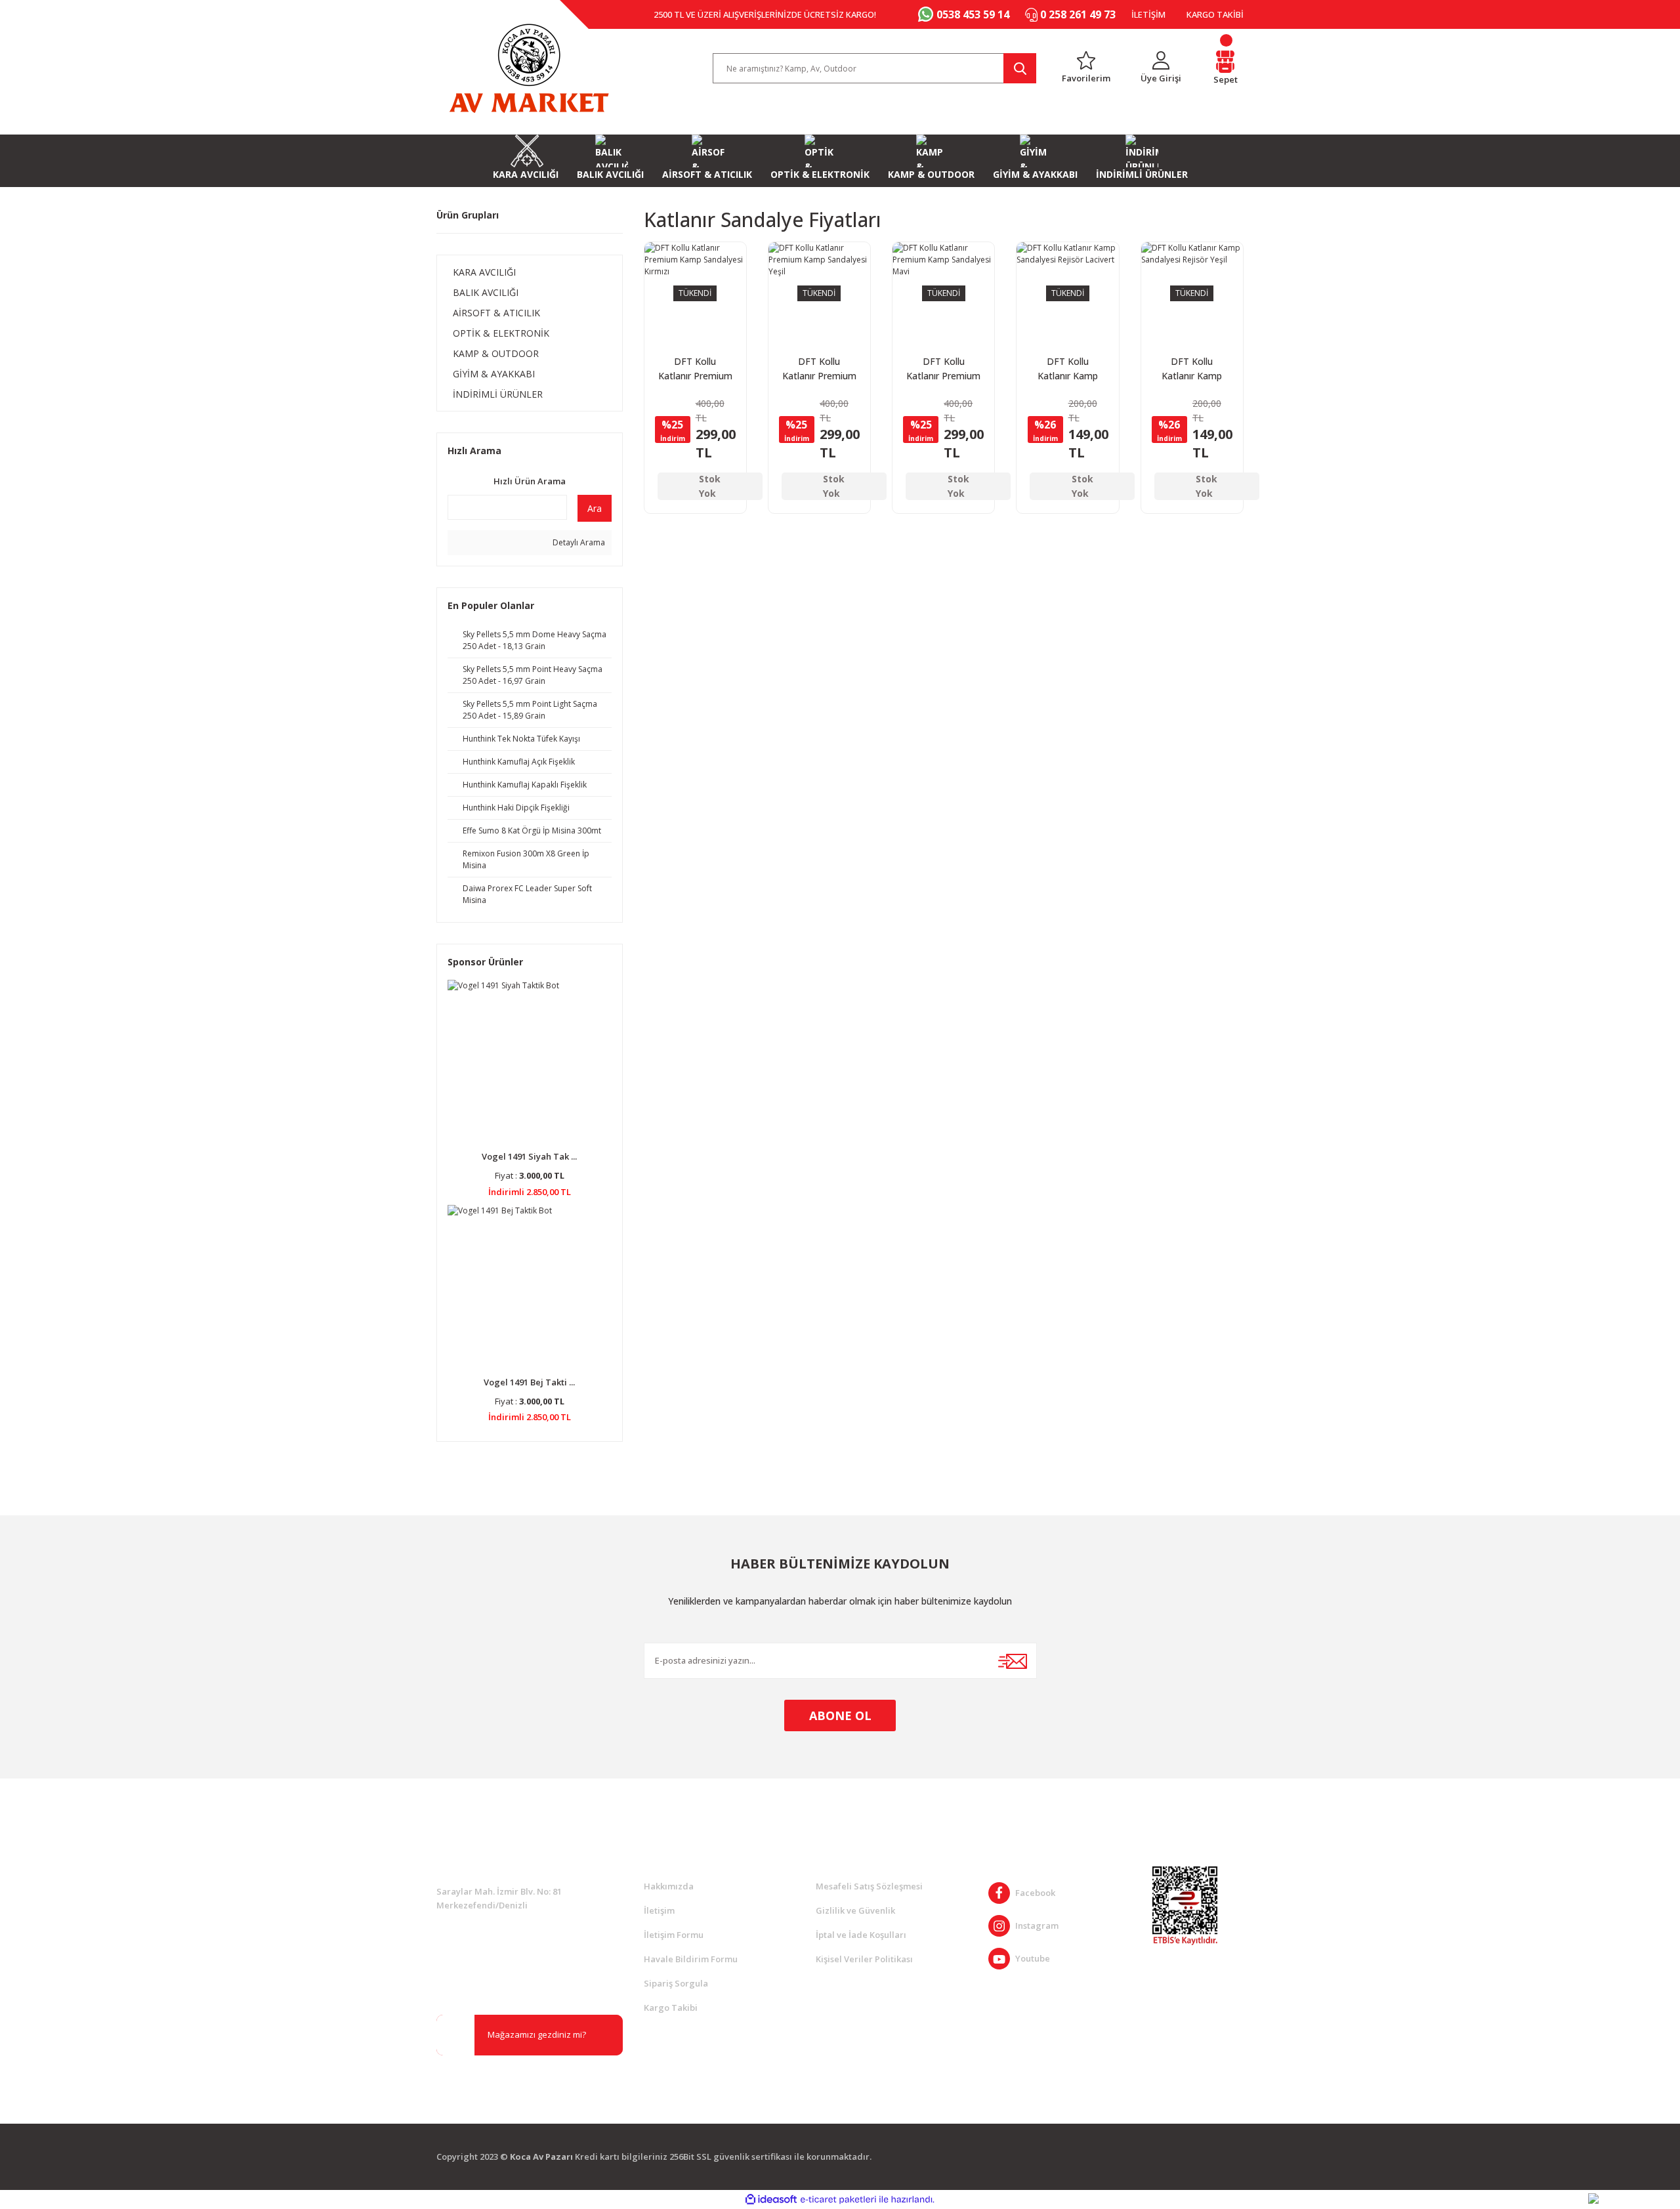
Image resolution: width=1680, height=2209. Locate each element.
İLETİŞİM (1148, 14)
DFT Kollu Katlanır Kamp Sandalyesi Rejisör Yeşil (1192, 369)
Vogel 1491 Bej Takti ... (529, 1382)
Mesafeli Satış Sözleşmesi (869, 1886)
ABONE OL (840, 1715)
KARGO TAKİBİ (1215, 14)
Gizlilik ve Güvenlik (855, 1910)
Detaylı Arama (578, 542)
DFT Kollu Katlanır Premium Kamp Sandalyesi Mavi (943, 369)
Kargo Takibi (671, 2008)
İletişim (659, 1910)
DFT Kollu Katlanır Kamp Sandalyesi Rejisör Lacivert (1068, 369)
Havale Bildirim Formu (691, 1959)
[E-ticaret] (838, 2199)
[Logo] (529, 68)
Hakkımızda (669, 1886)
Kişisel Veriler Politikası (864, 1959)
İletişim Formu (674, 1935)
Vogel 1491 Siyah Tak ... (529, 1156)
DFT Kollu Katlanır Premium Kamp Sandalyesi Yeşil (819, 369)
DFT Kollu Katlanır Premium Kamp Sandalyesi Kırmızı (695, 369)
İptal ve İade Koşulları (861, 1935)
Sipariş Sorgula (676, 1983)
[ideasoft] (771, 2199)
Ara (595, 508)
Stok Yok (710, 486)
